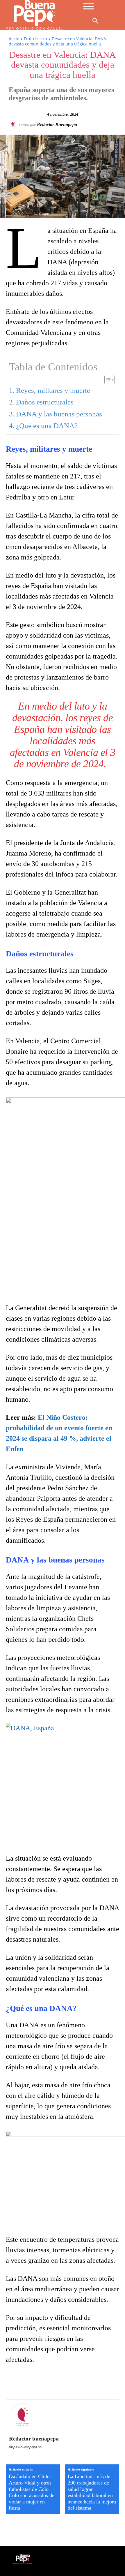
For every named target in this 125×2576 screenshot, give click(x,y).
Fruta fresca (35, 39)
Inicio (14, 39)
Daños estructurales (45, 402)
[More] (111, 2383)
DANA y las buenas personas (59, 414)
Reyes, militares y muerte (53, 390)
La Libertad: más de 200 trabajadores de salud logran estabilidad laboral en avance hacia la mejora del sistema (92, 2492)
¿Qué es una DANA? (47, 426)
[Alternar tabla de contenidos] (107, 380)
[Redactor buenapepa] (14, 124)
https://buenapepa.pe (25, 2447)
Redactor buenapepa (57, 125)
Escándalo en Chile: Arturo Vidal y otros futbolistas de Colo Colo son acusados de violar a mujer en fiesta (32, 2492)
